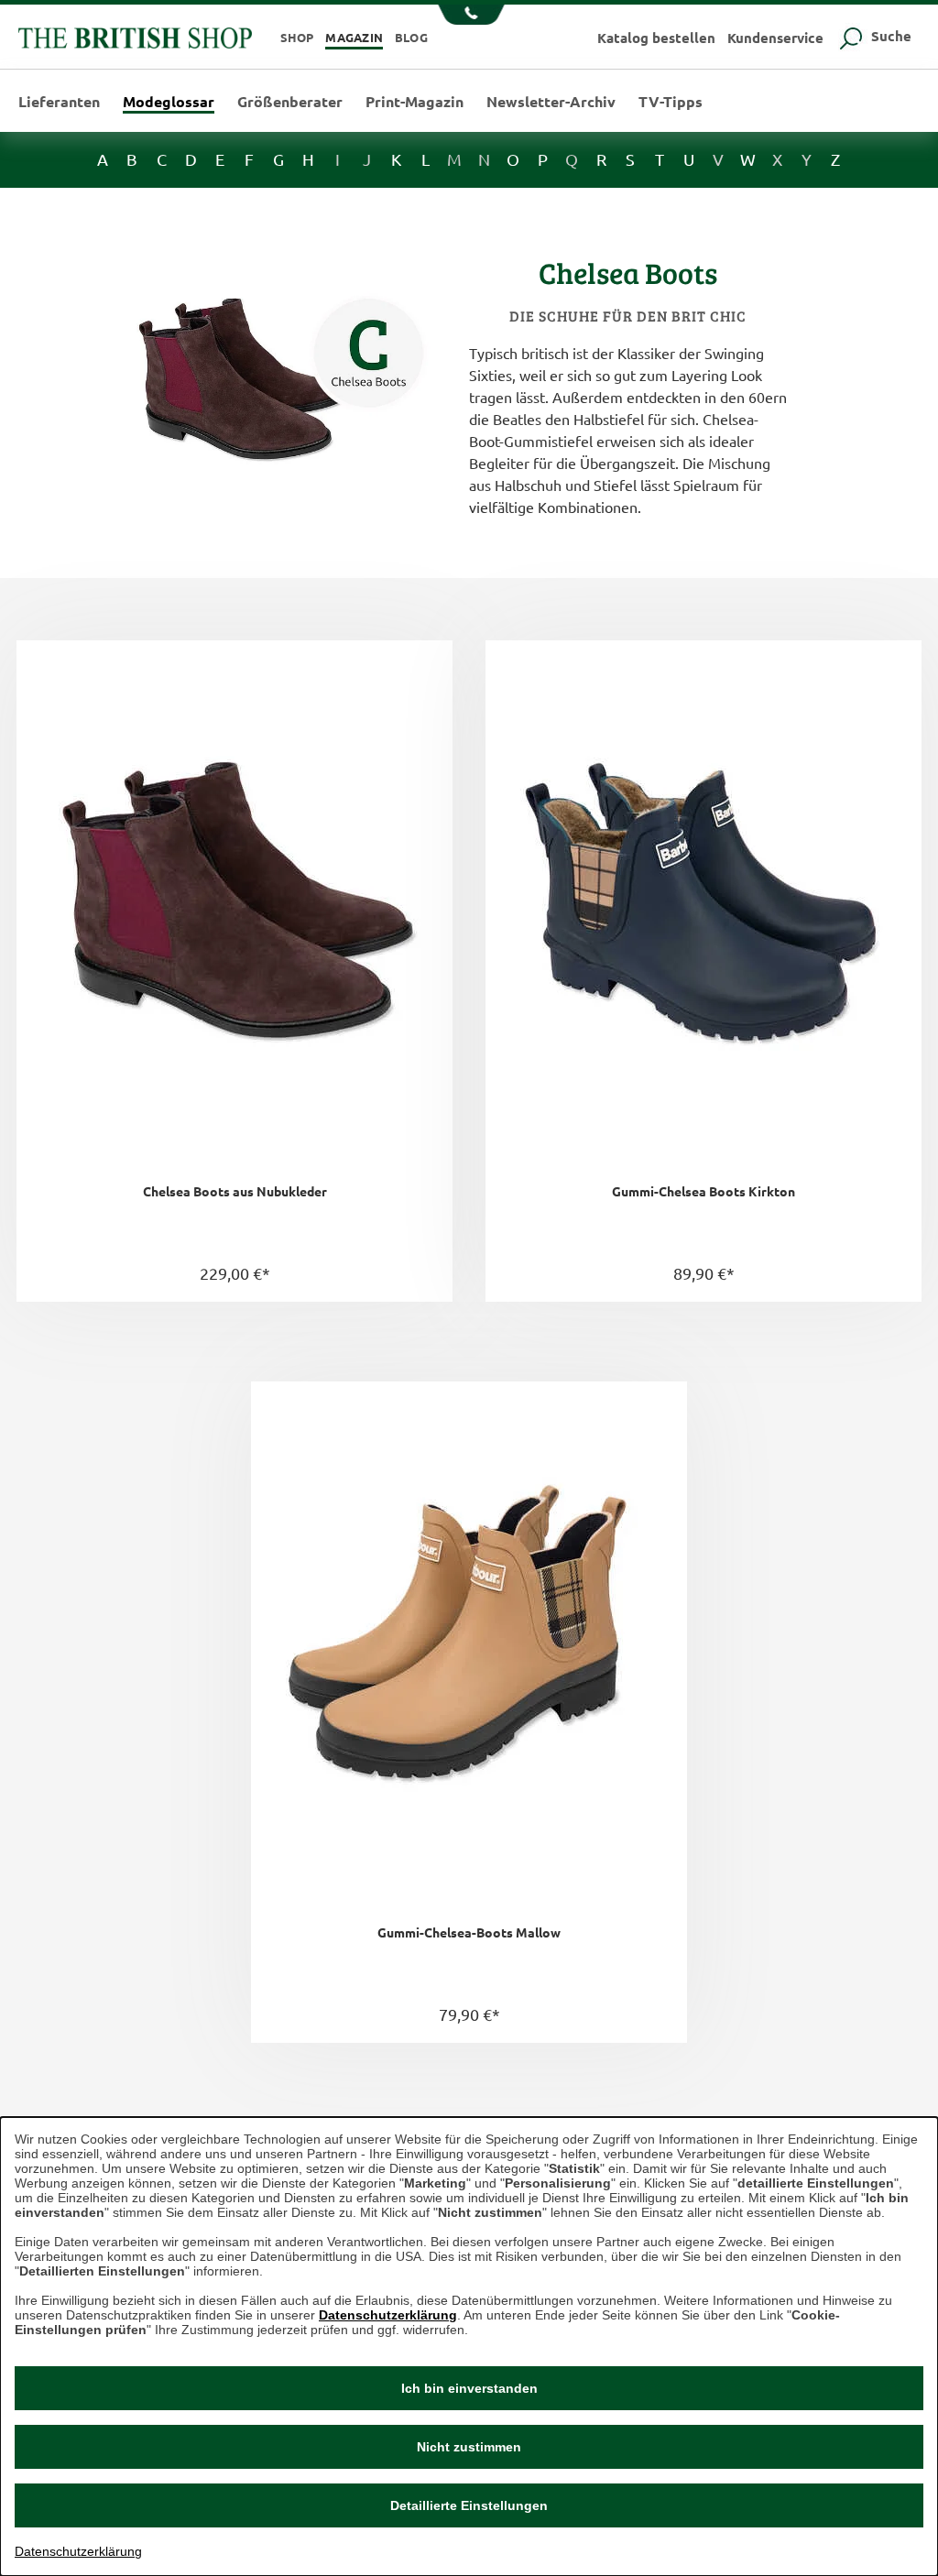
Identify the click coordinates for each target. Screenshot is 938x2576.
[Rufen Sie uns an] (469, 16)
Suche (889, 36)
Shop (297, 37)
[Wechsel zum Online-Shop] (135, 35)
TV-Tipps (671, 102)
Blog (411, 37)
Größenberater (290, 102)
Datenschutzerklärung (388, 2315)
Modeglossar (169, 103)
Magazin (354, 37)
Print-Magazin (414, 102)
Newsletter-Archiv (551, 102)
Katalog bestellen (656, 38)
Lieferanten (59, 102)
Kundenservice (775, 38)
